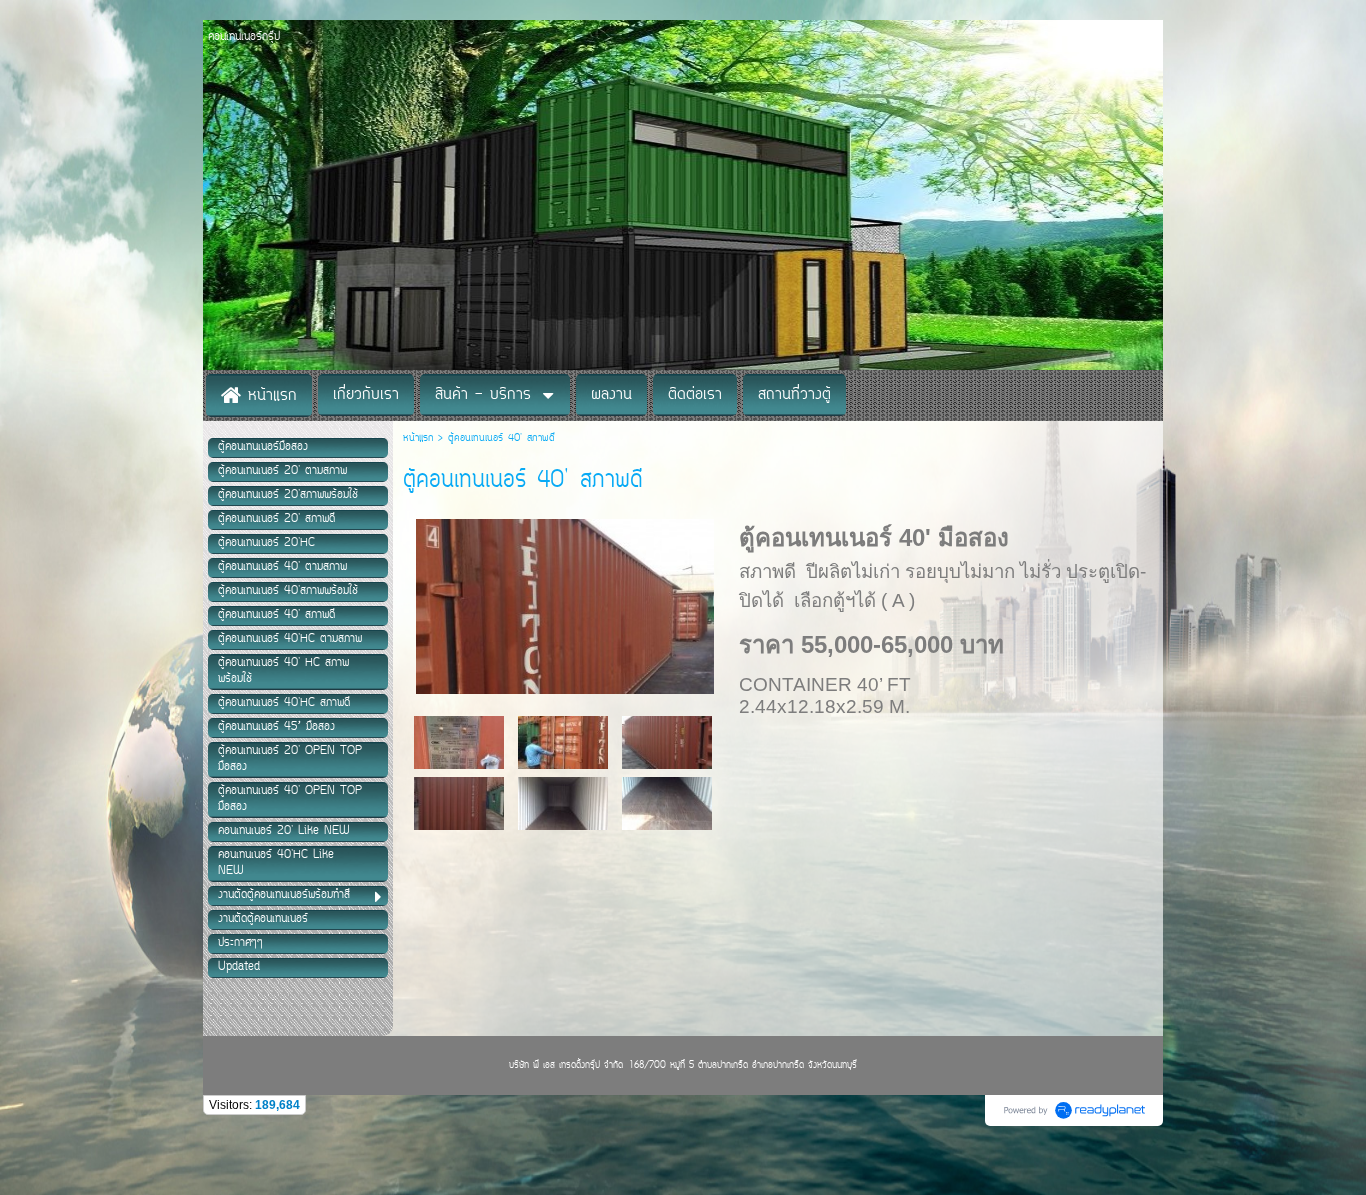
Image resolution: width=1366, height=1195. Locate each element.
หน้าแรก (420, 438)
